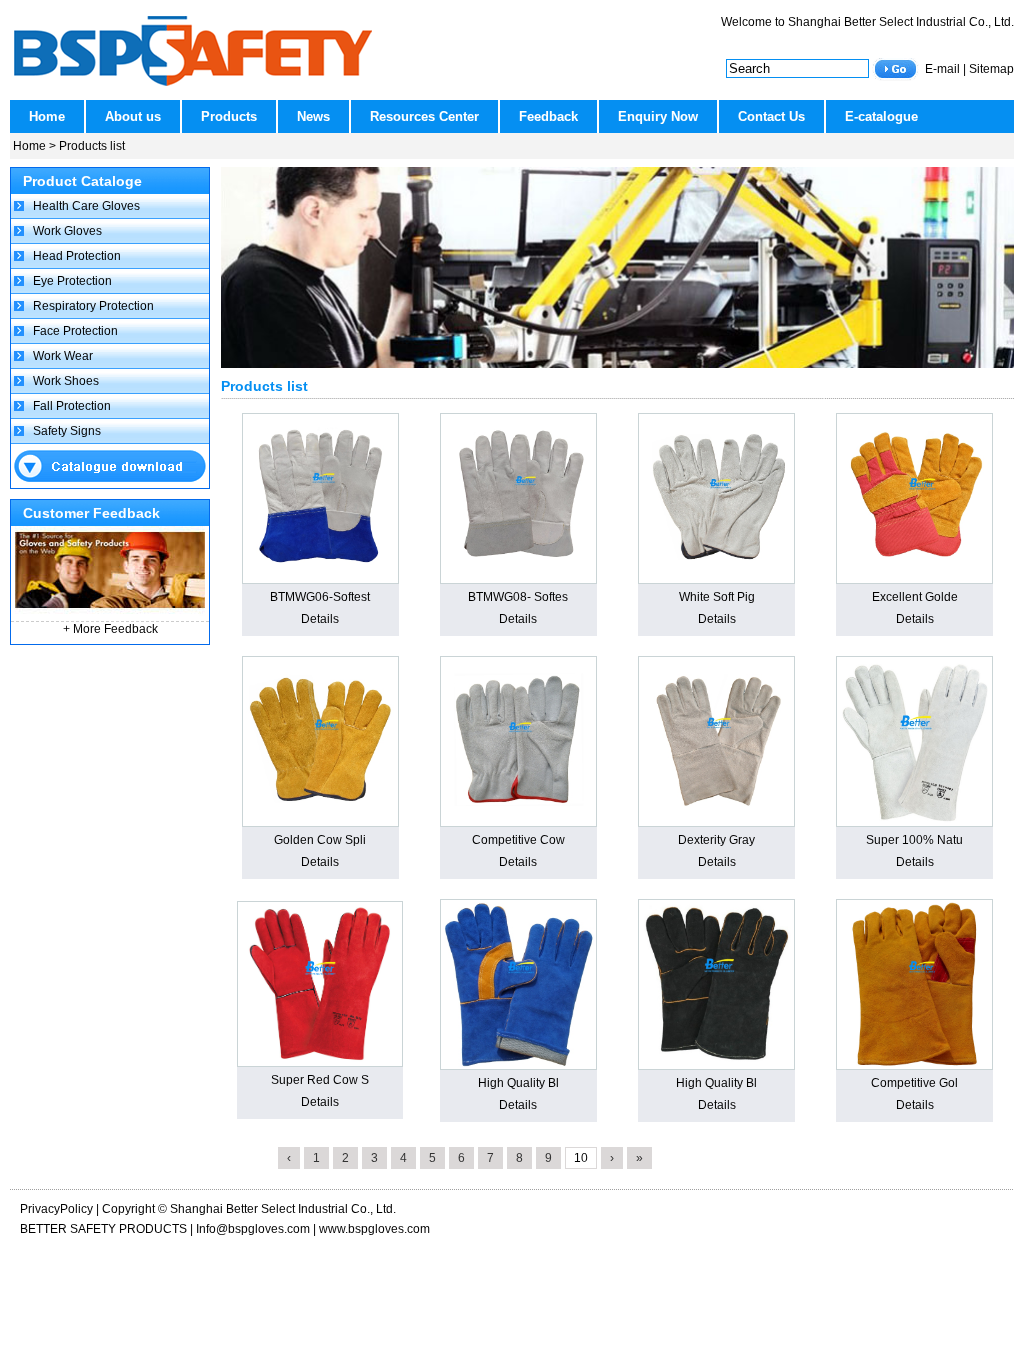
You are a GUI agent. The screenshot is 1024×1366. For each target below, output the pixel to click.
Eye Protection (72, 281)
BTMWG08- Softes (518, 597)
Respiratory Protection (93, 306)
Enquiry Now (658, 116)
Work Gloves (67, 231)
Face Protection (75, 331)
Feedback (548, 116)
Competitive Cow (518, 840)
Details (320, 619)
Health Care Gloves (86, 206)
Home (47, 116)
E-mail (942, 69)
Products (229, 116)
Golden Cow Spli (320, 840)
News (313, 116)
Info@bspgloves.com (253, 1229)
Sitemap (991, 69)
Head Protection (77, 256)
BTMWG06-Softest (320, 597)
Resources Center (424, 116)
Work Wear (63, 356)
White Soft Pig (717, 597)
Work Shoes (66, 381)
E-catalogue (881, 116)
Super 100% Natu (914, 840)
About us (133, 116)
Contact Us (771, 116)
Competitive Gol (914, 1083)
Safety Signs (67, 431)
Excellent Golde (915, 597)
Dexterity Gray (716, 840)
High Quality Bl (518, 1083)
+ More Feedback (110, 629)
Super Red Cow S (320, 1080)
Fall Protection (72, 406)
